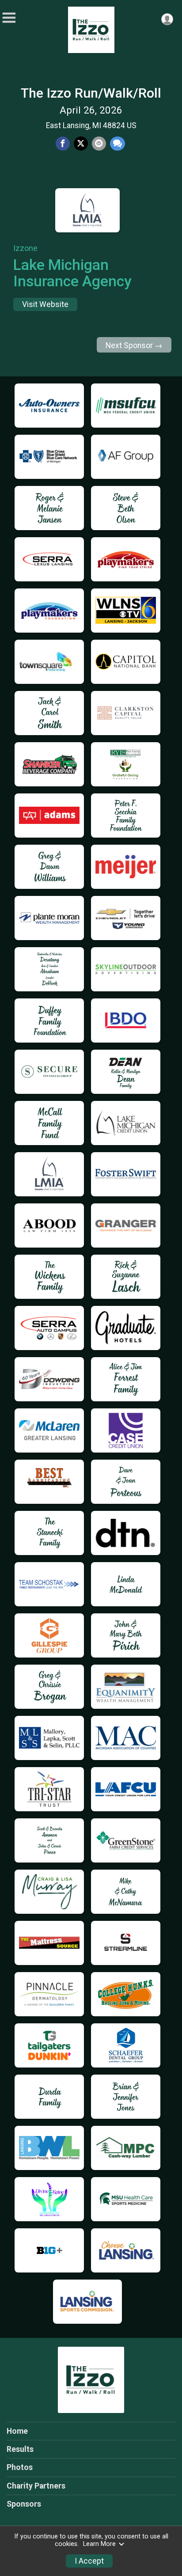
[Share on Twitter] (81, 144)
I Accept (89, 2561)
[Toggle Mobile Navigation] (9, 18)
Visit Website (45, 304)
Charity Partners (36, 2486)
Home (17, 2431)
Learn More (99, 2544)
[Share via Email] (99, 144)
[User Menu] (167, 19)
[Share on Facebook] (63, 144)
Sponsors (24, 2504)
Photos (20, 2467)
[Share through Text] (118, 144)
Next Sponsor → (134, 345)
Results (20, 2449)
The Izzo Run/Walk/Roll (91, 93)
